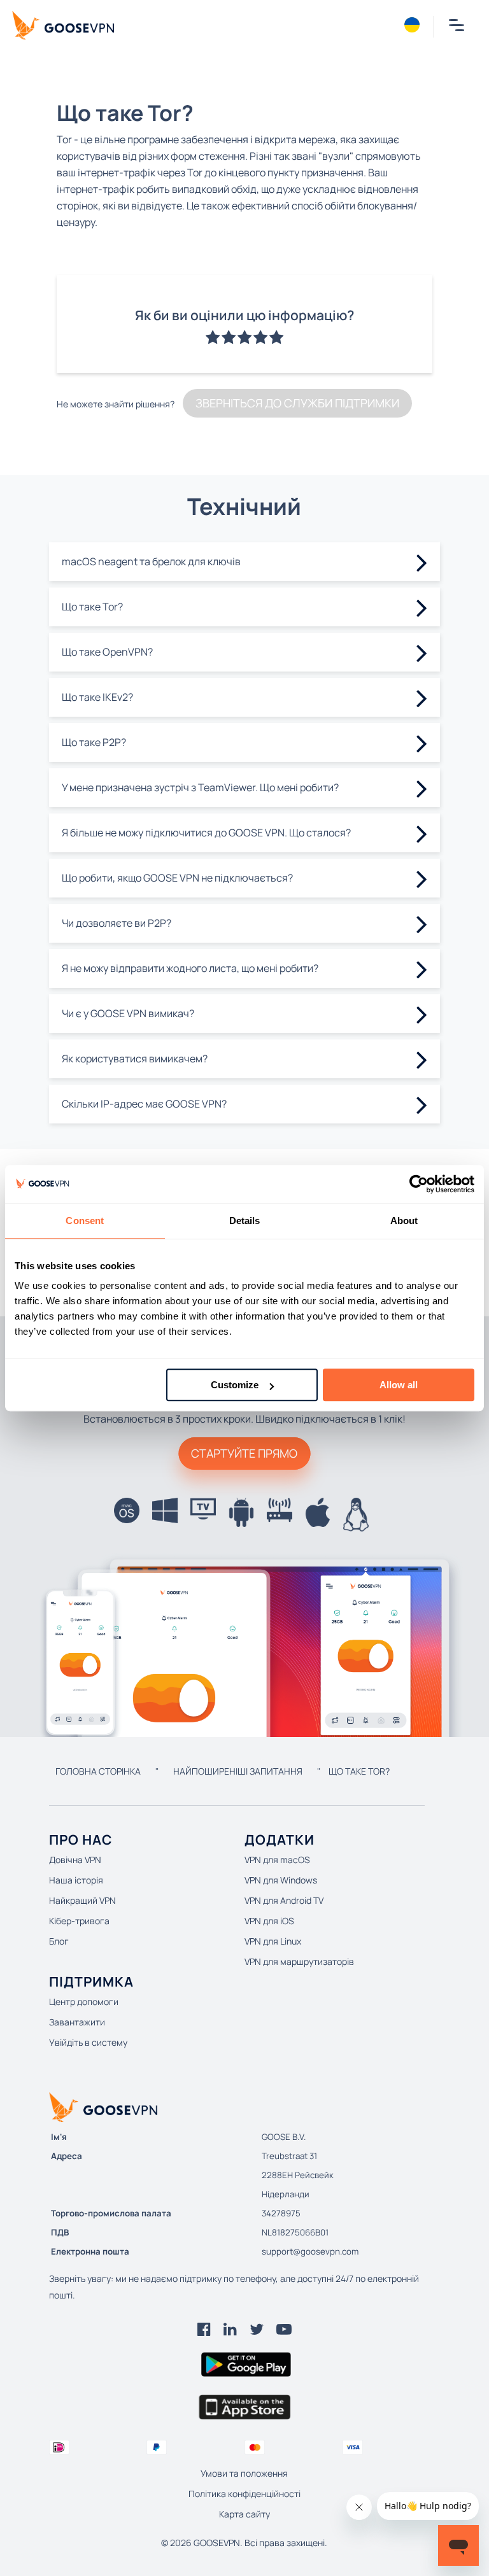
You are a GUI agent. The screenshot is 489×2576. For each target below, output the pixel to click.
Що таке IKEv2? (97, 697)
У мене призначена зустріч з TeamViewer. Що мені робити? (200, 787)
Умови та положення (244, 2473)
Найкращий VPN (82, 1900)
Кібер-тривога (79, 1921)
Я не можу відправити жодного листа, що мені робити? (190, 968)
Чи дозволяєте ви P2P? (117, 923)
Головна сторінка (98, 1771)
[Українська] (412, 25)
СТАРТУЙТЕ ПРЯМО (244, 1453)
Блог (59, 1941)
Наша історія (76, 1880)
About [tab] (404, 1221)
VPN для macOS (277, 1860)
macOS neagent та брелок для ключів (151, 561)
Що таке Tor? (92, 607)
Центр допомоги (84, 2002)
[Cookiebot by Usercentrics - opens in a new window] (419, 1184)
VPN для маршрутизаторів (299, 1961)
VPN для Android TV (284, 1900)
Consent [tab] (85, 1221)
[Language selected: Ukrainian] (412, 25)
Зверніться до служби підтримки (297, 403)
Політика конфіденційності (244, 2494)
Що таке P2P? (94, 742)
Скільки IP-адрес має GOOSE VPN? (144, 1104)
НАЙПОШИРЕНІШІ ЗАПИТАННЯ (238, 1771)
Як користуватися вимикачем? (135, 1059)
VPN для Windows (281, 1880)
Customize (235, 1385)
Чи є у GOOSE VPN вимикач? (128, 1013)
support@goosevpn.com (310, 2251)
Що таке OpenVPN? (107, 652)
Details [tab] (245, 1221)
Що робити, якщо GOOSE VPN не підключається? (177, 878)
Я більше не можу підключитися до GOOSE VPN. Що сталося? (206, 833)
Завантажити (77, 2022)
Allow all (399, 1385)
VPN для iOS (269, 1921)
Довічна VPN (75, 1860)
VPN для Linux (273, 1941)
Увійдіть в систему (88, 2042)
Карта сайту (244, 2514)
